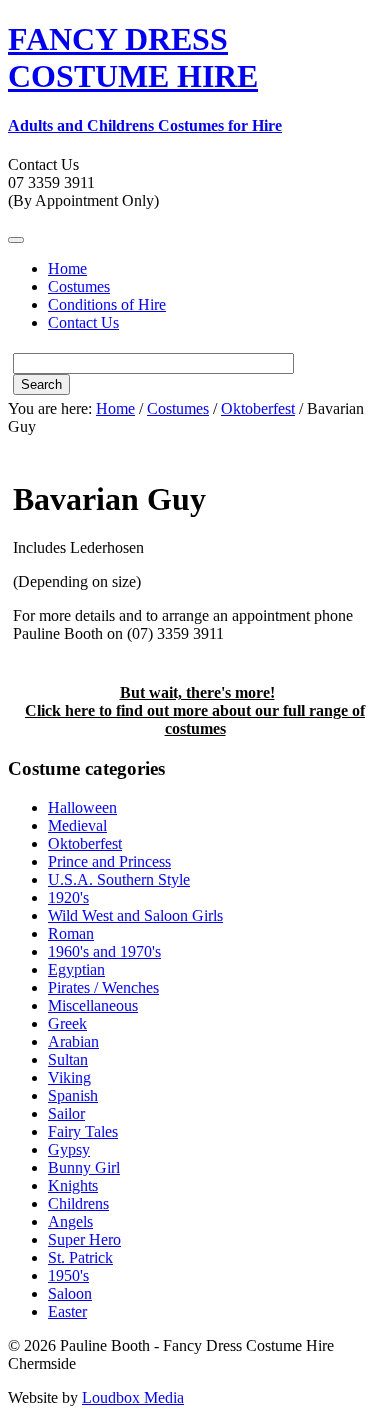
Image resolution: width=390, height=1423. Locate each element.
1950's (68, 1275)
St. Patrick (80, 1257)
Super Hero (84, 1239)
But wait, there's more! (197, 692)
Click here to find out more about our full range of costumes (195, 719)
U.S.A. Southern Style (119, 879)
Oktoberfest (258, 408)
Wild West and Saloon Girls (135, 915)
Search (41, 384)
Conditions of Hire (107, 304)
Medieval (77, 825)
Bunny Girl (84, 1167)
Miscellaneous (93, 1005)
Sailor (66, 1113)
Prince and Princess (109, 861)
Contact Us (83, 322)
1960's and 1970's (104, 951)
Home (67, 268)
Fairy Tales (83, 1131)
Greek (67, 1023)
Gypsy (69, 1149)
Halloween (82, 807)
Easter (67, 1311)
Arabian (73, 1041)
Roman (71, 933)
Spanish (73, 1095)
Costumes (79, 286)
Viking (69, 1077)
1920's (68, 897)
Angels (70, 1221)
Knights (73, 1185)
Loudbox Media (133, 1397)
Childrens (78, 1203)
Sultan (68, 1059)
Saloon (70, 1293)
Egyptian (76, 969)
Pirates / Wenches (103, 987)
